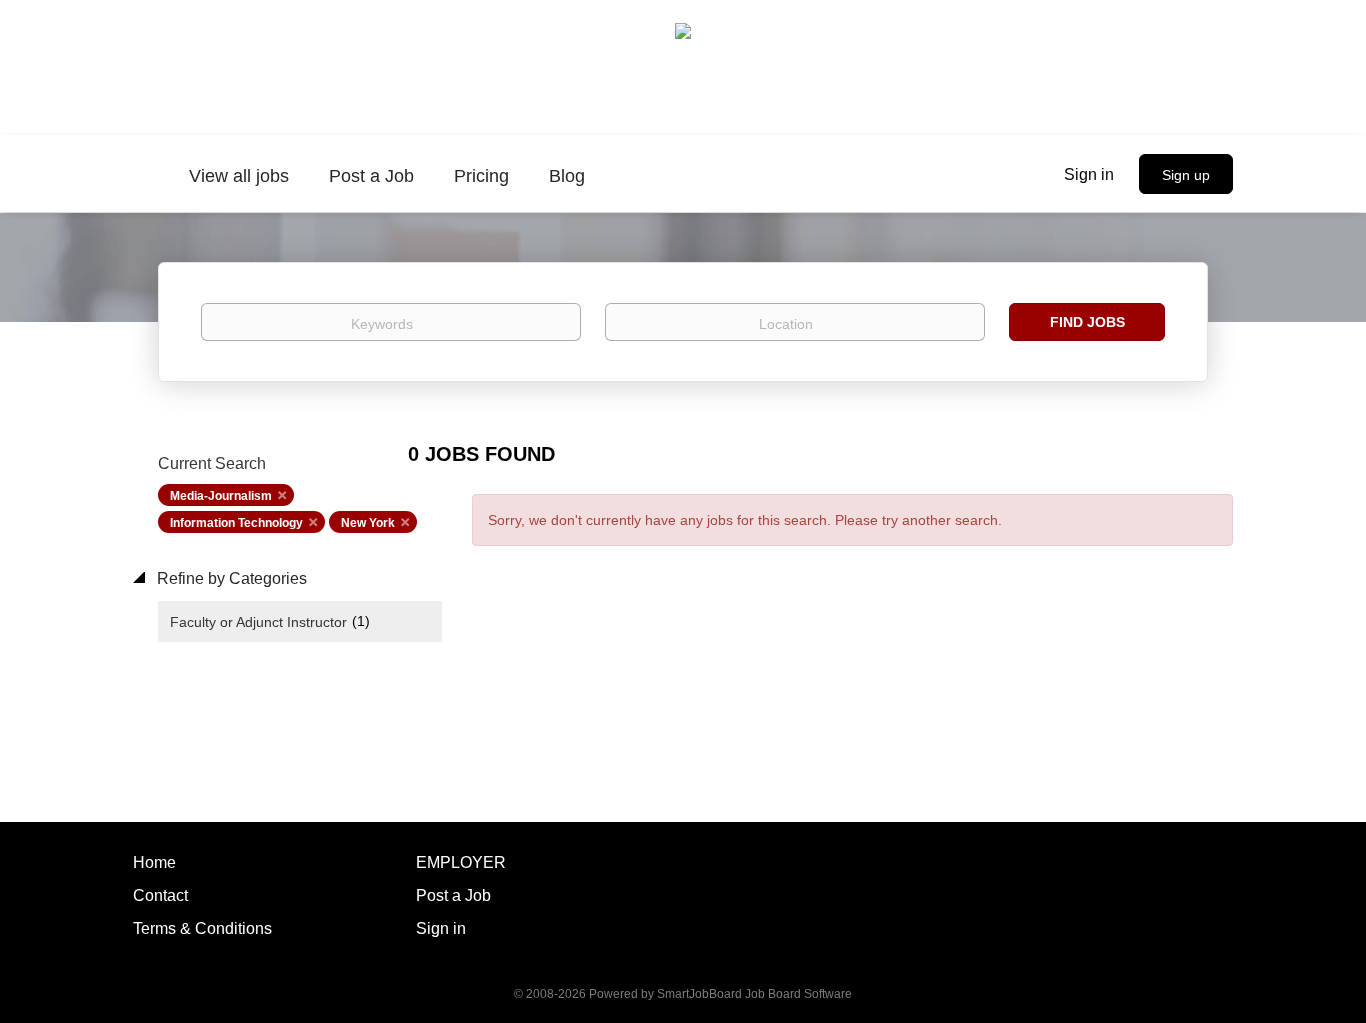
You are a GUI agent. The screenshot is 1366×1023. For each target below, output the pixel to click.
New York (368, 523)
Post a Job (453, 895)
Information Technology (236, 523)
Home (154, 862)
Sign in (1089, 174)
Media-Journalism (221, 496)
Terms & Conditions (202, 928)
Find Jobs (1087, 322)
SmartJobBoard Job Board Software (754, 994)
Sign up (1186, 175)
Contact (160, 895)
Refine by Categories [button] (230, 578)
